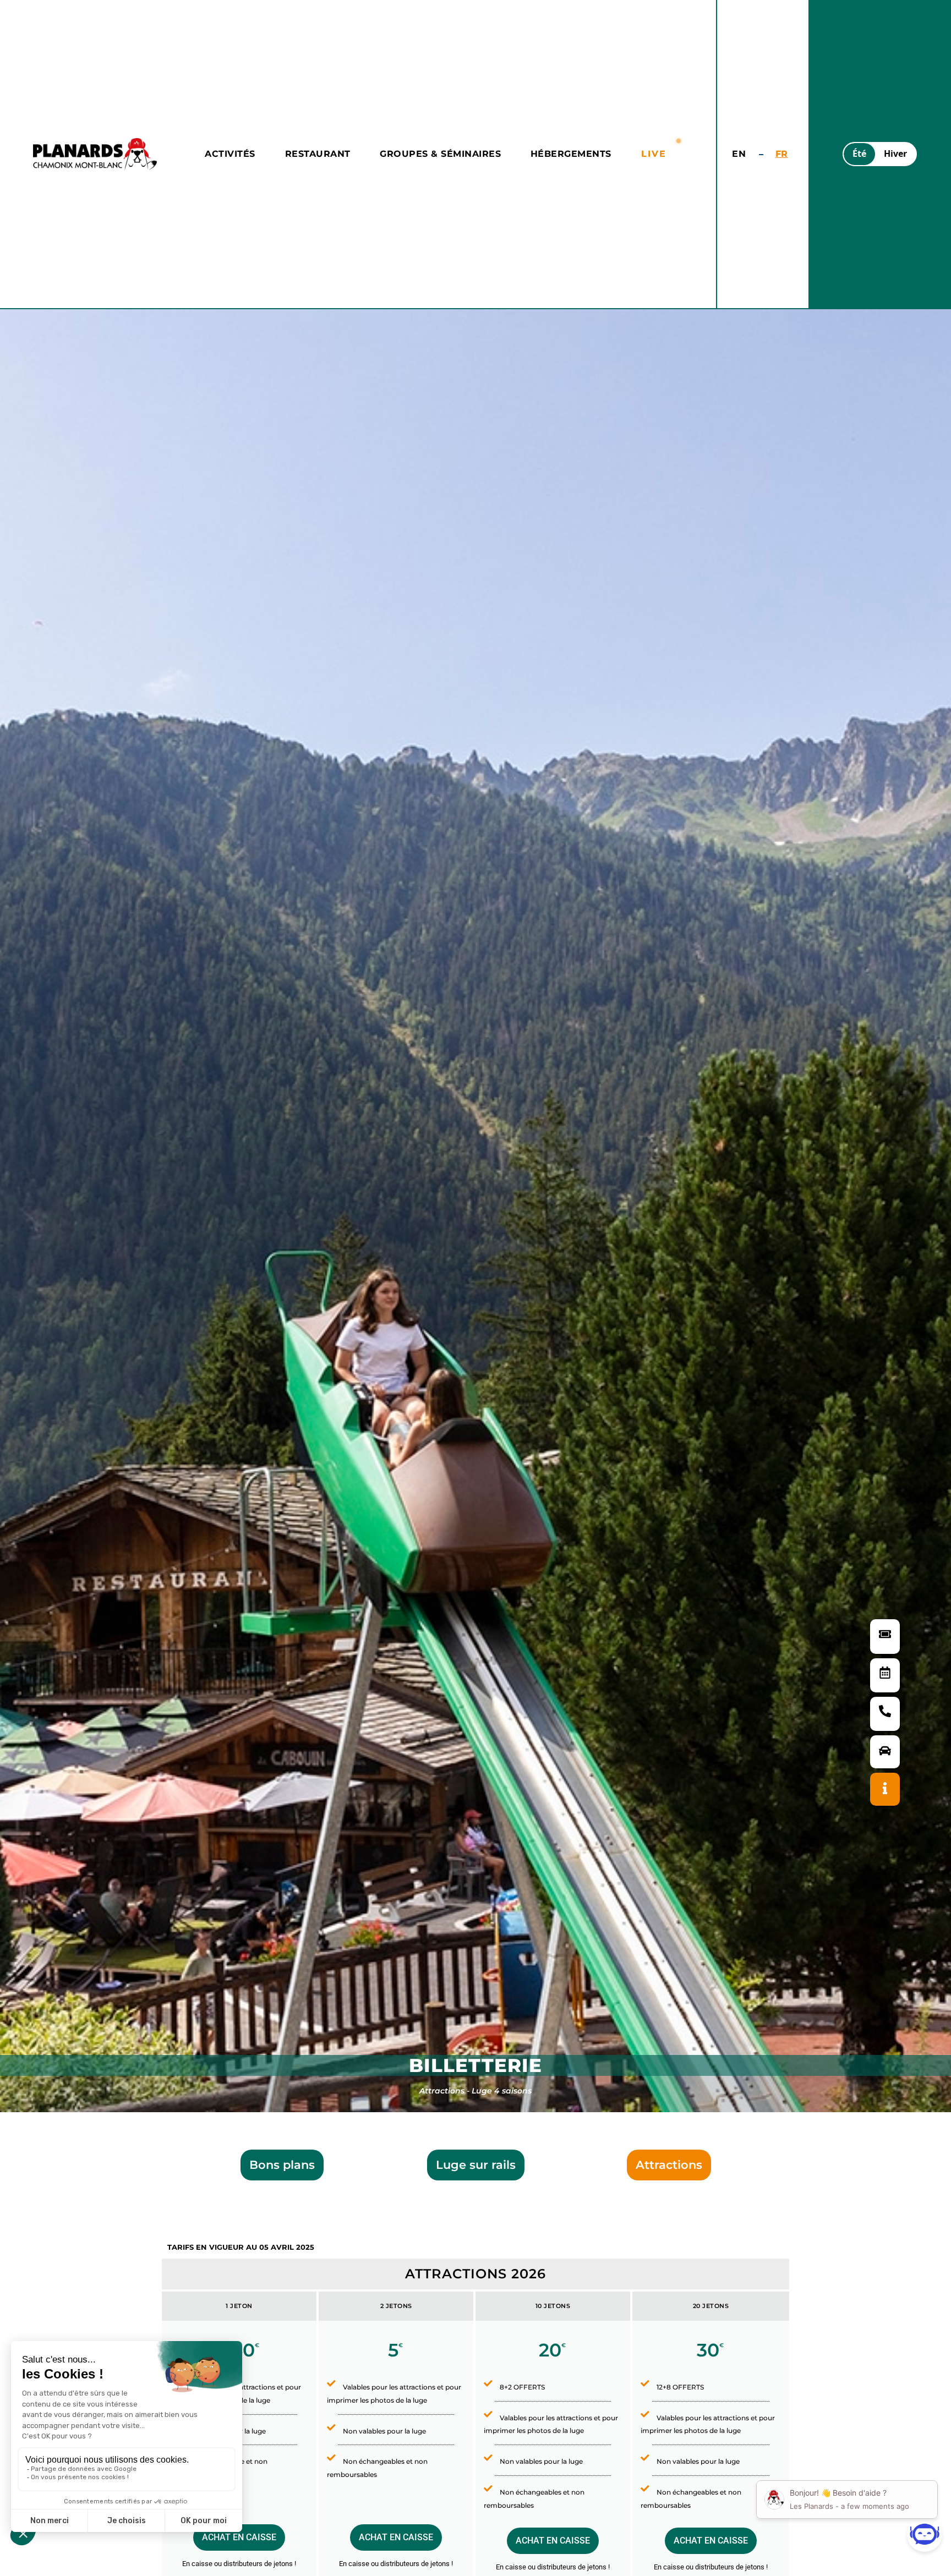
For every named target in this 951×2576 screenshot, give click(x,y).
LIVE (654, 154)
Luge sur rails (476, 2165)
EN (739, 154)
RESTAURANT (318, 154)
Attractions (669, 2165)
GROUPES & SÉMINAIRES (440, 154)
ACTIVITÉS (230, 154)
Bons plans (282, 2165)
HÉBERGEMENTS (571, 154)
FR (782, 154)
